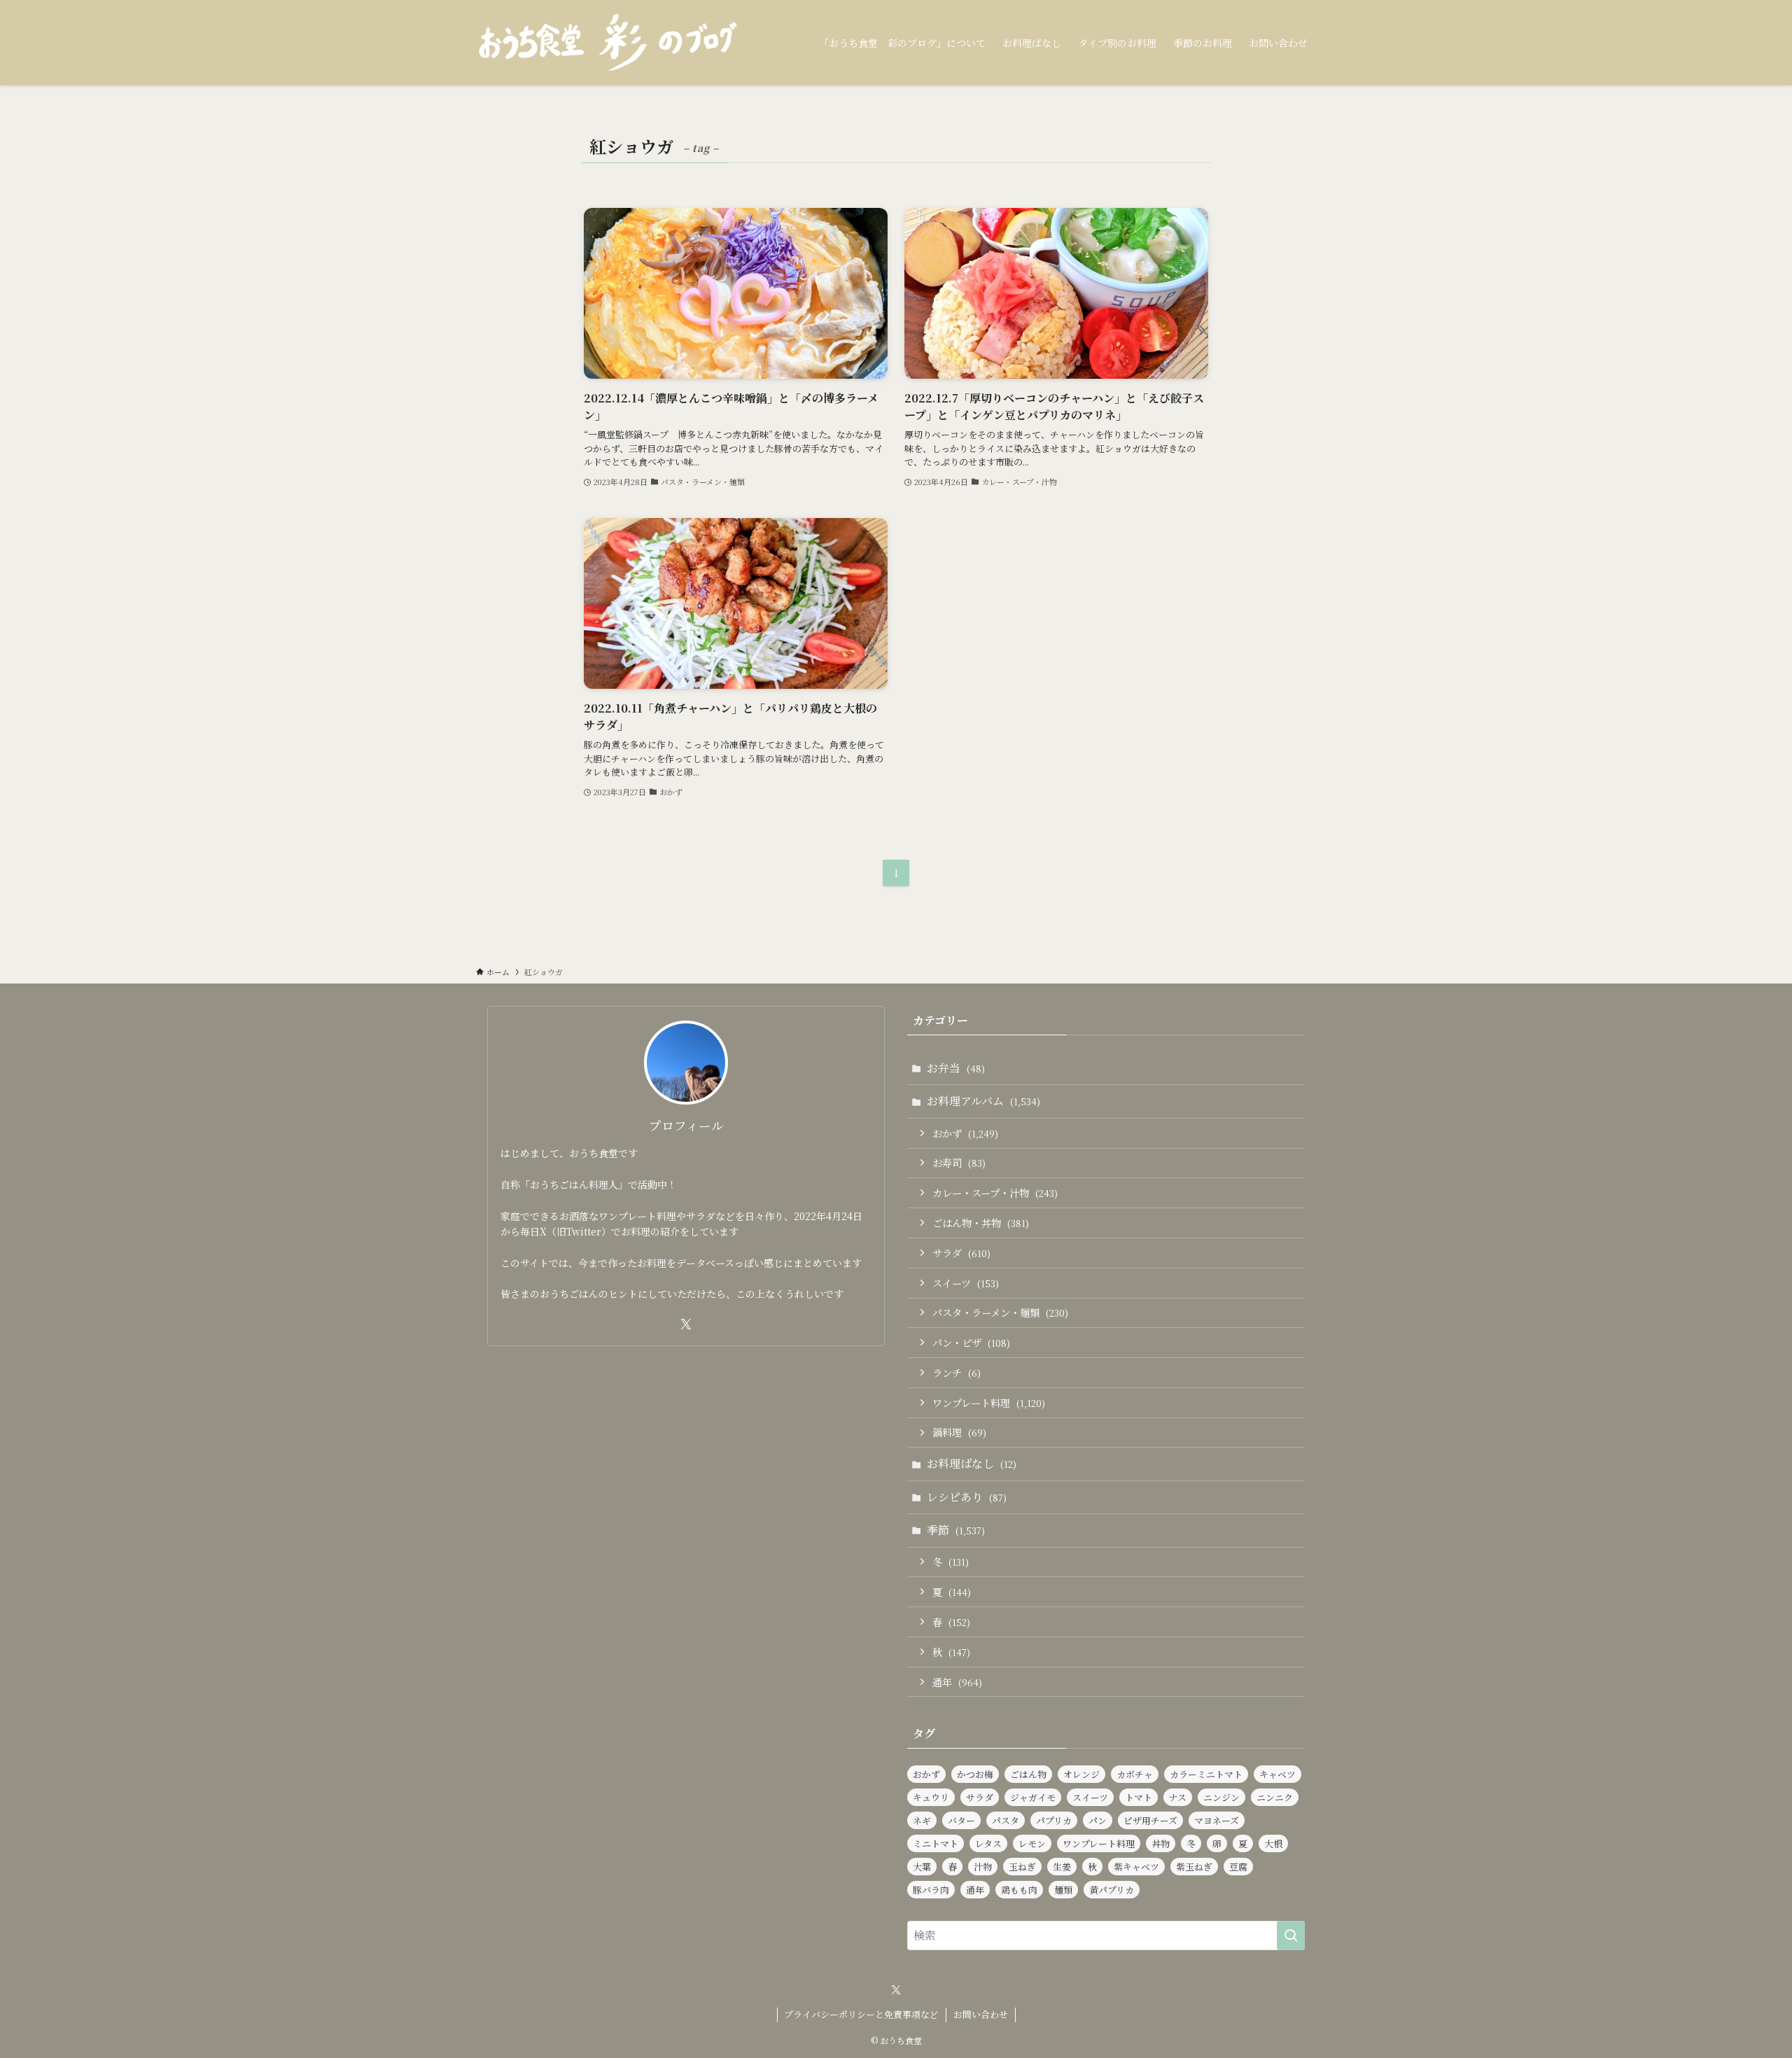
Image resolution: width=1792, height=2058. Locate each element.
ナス (1178, 1797)
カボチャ (1135, 1774)
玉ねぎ (1022, 1867)
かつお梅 (975, 1774)
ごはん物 (1028, 1774)
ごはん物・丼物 (981, 1223)
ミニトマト (936, 1843)
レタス (988, 1843)
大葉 (922, 1867)
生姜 (1062, 1867)
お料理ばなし (972, 1463)
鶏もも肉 (1019, 1890)
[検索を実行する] (1291, 1935)
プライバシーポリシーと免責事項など (861, 2014)
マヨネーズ (1217, 1820)
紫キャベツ (1136, 1867)
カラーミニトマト (1206, 1774)
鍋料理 (959, 1432)
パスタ (1006, 1820)
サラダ (961, 1253)
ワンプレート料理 (989, 1402)
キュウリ (931, 1797)
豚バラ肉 (931, 1890)
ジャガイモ (1033, 1797)
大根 (1273, 1843)
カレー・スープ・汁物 (995, 1192)
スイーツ (966, 1283)
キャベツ (1277, 1774)
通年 (957, 1682)
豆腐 (1238, 1867)
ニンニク (1275, 1797)
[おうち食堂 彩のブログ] (609, 43)
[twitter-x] (686, 1324)
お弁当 (956, 1068)
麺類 (1063, 1890)
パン (1098, 1820)
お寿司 (959, 1162)
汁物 (983, 1867)
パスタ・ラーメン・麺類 (1000, 1312)
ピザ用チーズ (1150, 1820)
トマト (1139, 1797)
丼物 (1161, 1843)
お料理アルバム (983, 1101)
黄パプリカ (1112, 1890)
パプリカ (1054, 1820)
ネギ (922, 1820)
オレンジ (1081, 1774)
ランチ (957, 1372)
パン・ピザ (971, 1342)
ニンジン (1221, 1797)
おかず (965, 1133)
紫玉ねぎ (1194, 1867)
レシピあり (967, 1497)
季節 (956, 1530)
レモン (1032, 1843)
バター (961, 1820)
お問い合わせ (981, 2014)
